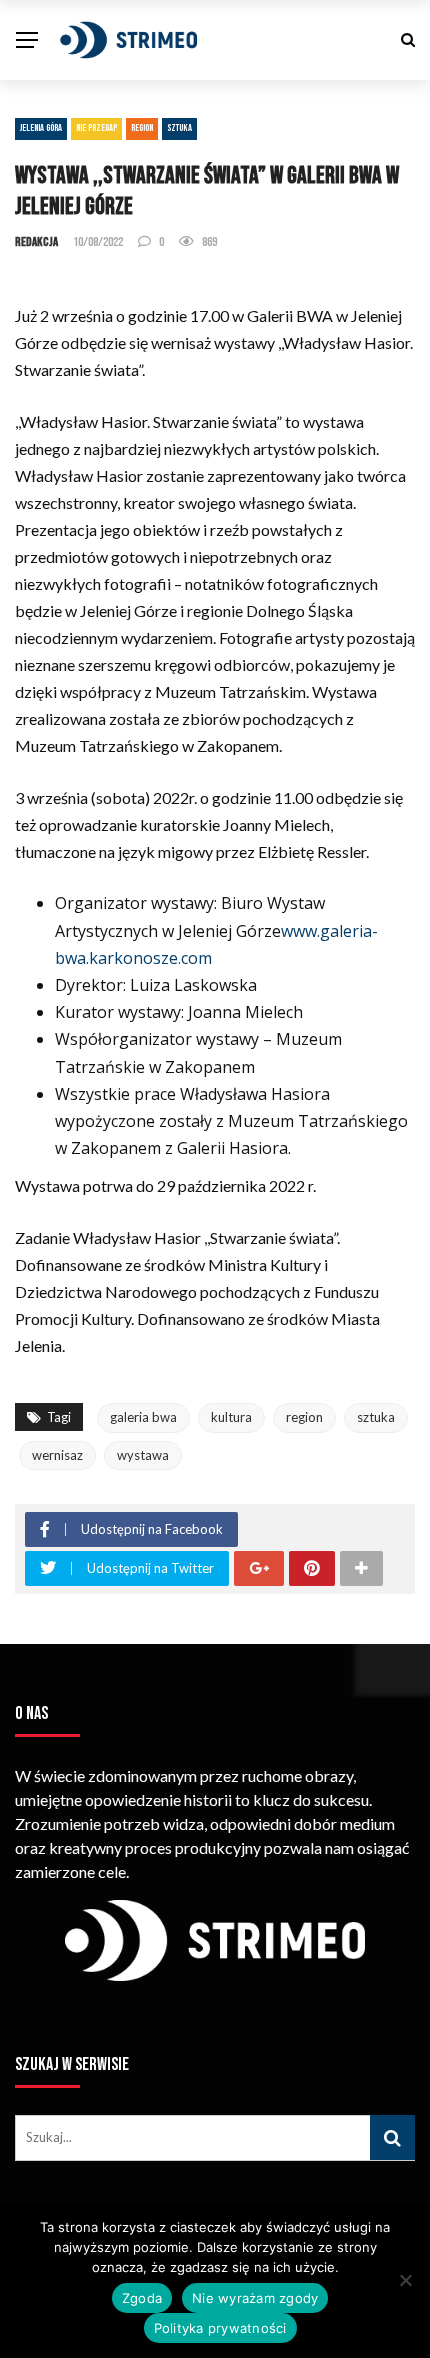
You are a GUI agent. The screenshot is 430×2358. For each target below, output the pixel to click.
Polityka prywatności (220, 2328)
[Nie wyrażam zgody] (405, 2280)
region (304, 1417)
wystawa (143, 1455)
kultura (231, 1417)
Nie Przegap (96, 128)
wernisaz (57, 1455)
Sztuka (179, 128)
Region (142, 128)
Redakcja (36, 242)
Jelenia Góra (41, 128)
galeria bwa (143, 1417)
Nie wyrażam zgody (255, 2298)
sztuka (376, 1417)
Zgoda (142, 2298)
